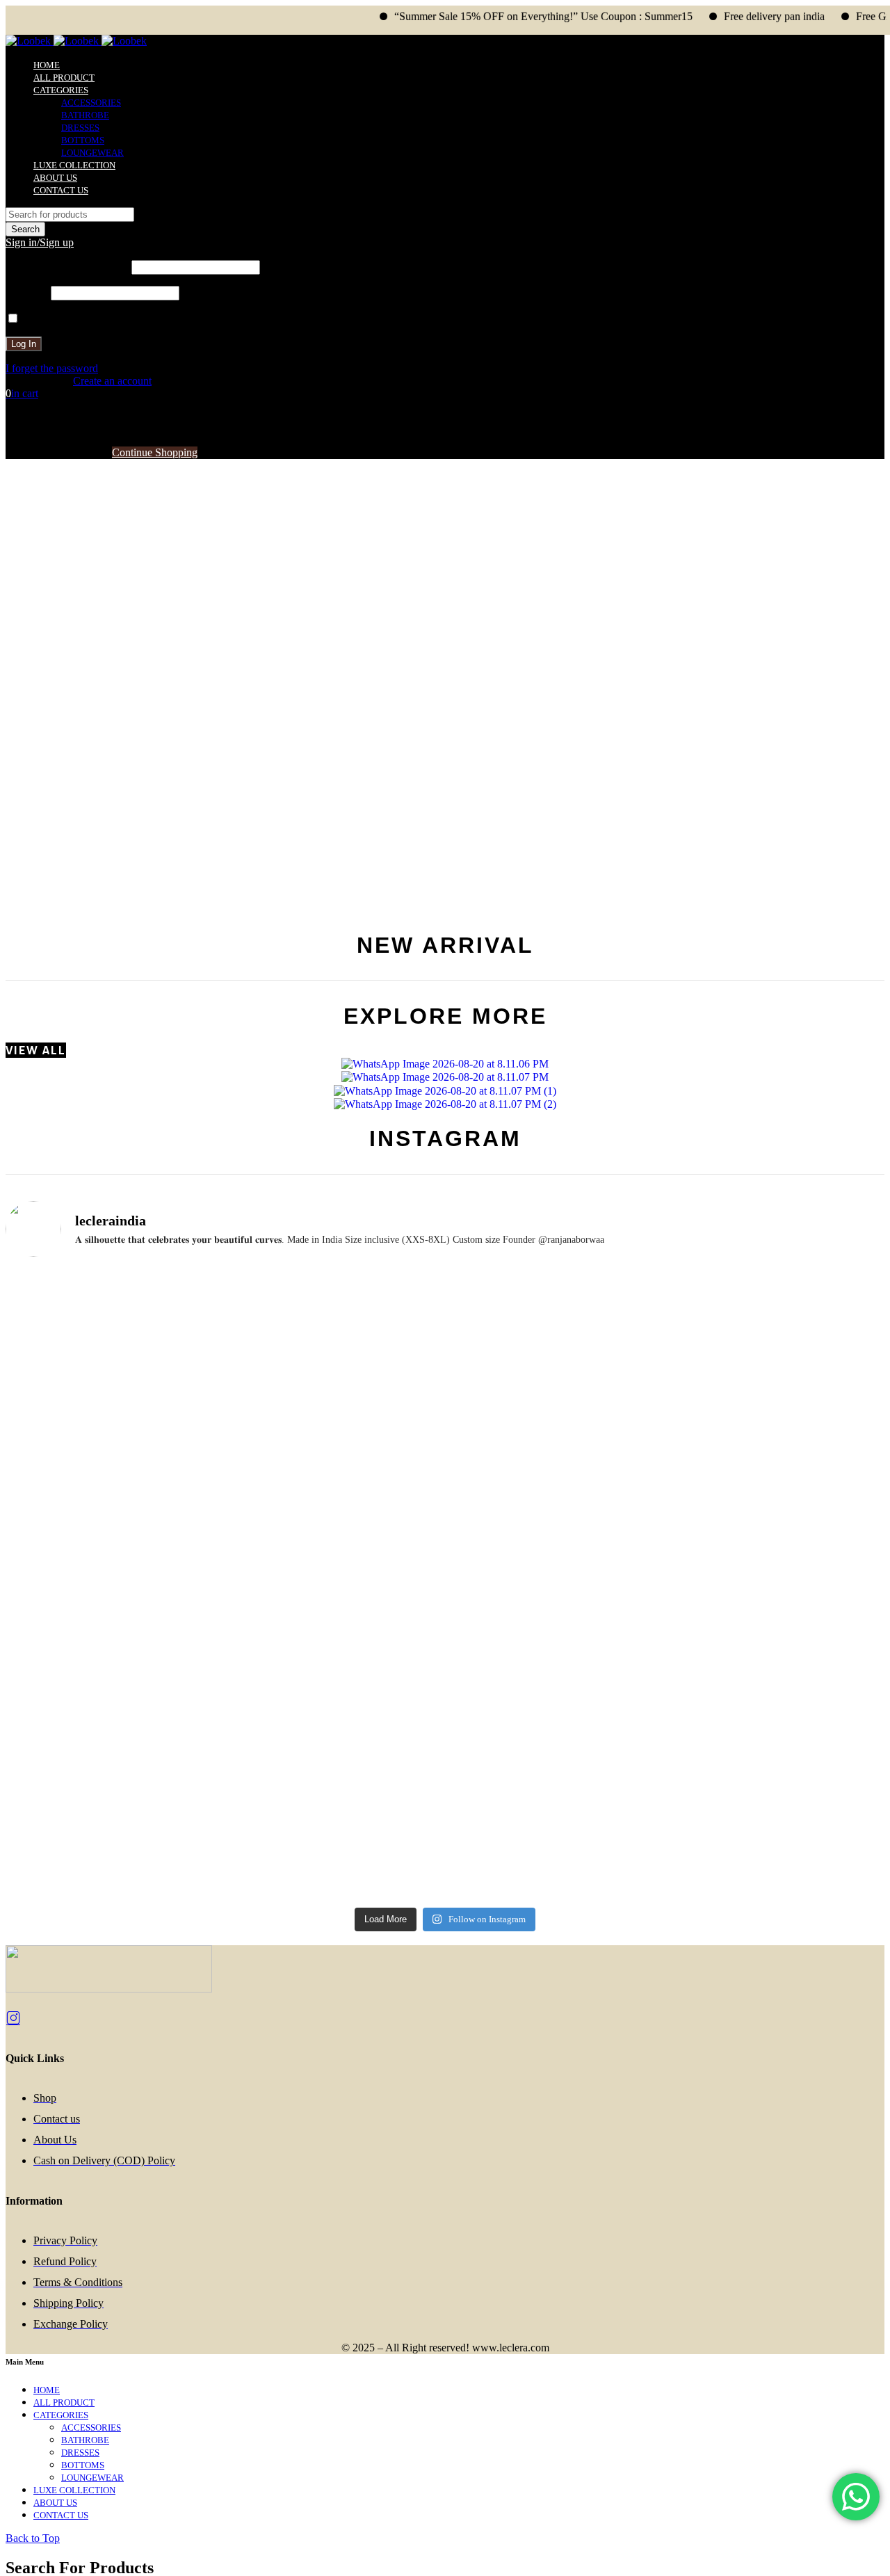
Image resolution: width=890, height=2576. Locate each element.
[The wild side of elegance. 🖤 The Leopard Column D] (114, 1833)
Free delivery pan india (733, 16)
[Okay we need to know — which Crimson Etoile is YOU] (114, 1441)
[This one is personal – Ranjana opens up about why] (555, 1715)
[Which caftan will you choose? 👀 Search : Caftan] (776, 1293)
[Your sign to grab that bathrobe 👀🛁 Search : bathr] (555, 1286)
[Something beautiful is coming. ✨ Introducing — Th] (114, 1324)
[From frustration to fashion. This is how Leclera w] (114, 1722)
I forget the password (52, 368)
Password (27, 292)
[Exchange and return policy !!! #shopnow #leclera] (555, 1396)
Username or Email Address (67, 267)
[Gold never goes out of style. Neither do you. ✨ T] (114, 1579)
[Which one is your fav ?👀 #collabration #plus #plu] (776, 1391)
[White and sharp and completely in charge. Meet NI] (555, 1821)
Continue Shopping (155, 452)
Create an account (112, 381)
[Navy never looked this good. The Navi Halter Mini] (776, 1821)
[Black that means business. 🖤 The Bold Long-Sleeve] (776, 1722)
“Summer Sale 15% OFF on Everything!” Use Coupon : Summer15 (502, 16)
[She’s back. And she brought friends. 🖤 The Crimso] (335, 1441)
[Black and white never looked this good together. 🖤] (555, 1591)
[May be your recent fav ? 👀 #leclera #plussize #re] (776, 1521)
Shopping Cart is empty (57, 452)
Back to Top (33, 2538)
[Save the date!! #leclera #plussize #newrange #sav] (335, 1286)
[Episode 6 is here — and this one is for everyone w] (335, 1585)
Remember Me (54, 319)
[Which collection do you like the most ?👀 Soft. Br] (335, 1808)
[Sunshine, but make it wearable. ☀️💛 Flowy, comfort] (335, 1709)
